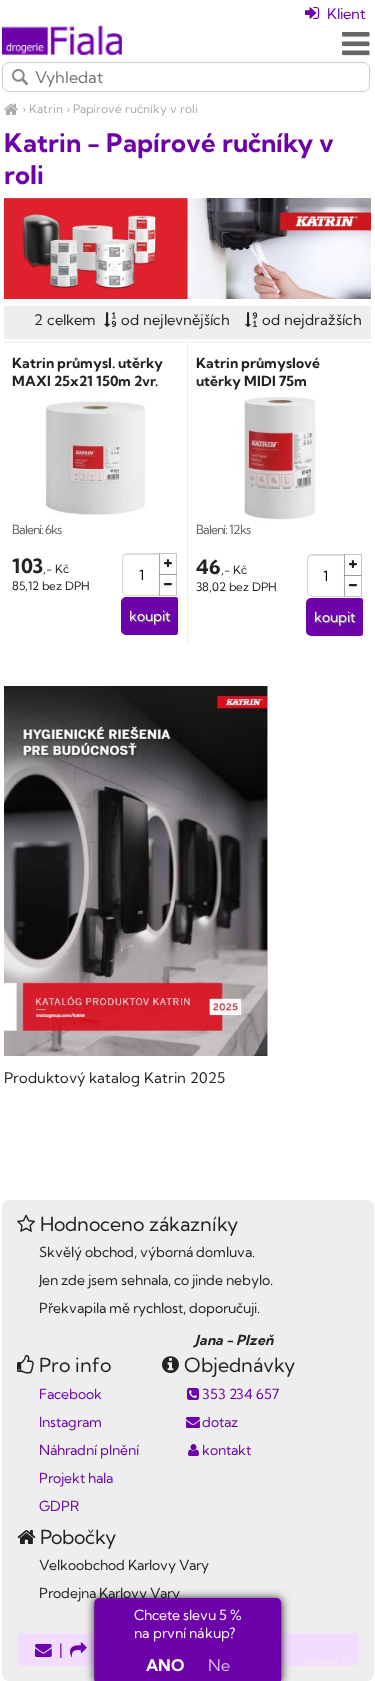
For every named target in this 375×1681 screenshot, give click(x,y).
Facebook (70, 1394)
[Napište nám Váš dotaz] (43, 1651)
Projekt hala (76, 1478)
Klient (344, 13)
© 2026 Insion (338, 1664)
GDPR (59, 1506)
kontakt (226, 1450)
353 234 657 (240, 1394)
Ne (219, 1665)
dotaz (220, 1422)
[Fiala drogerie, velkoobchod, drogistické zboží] (11, 108)
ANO (165, 1665)
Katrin (46, 108)
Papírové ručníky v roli (135, 108)
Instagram (70, 1422)
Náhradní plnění (89, 1450)
